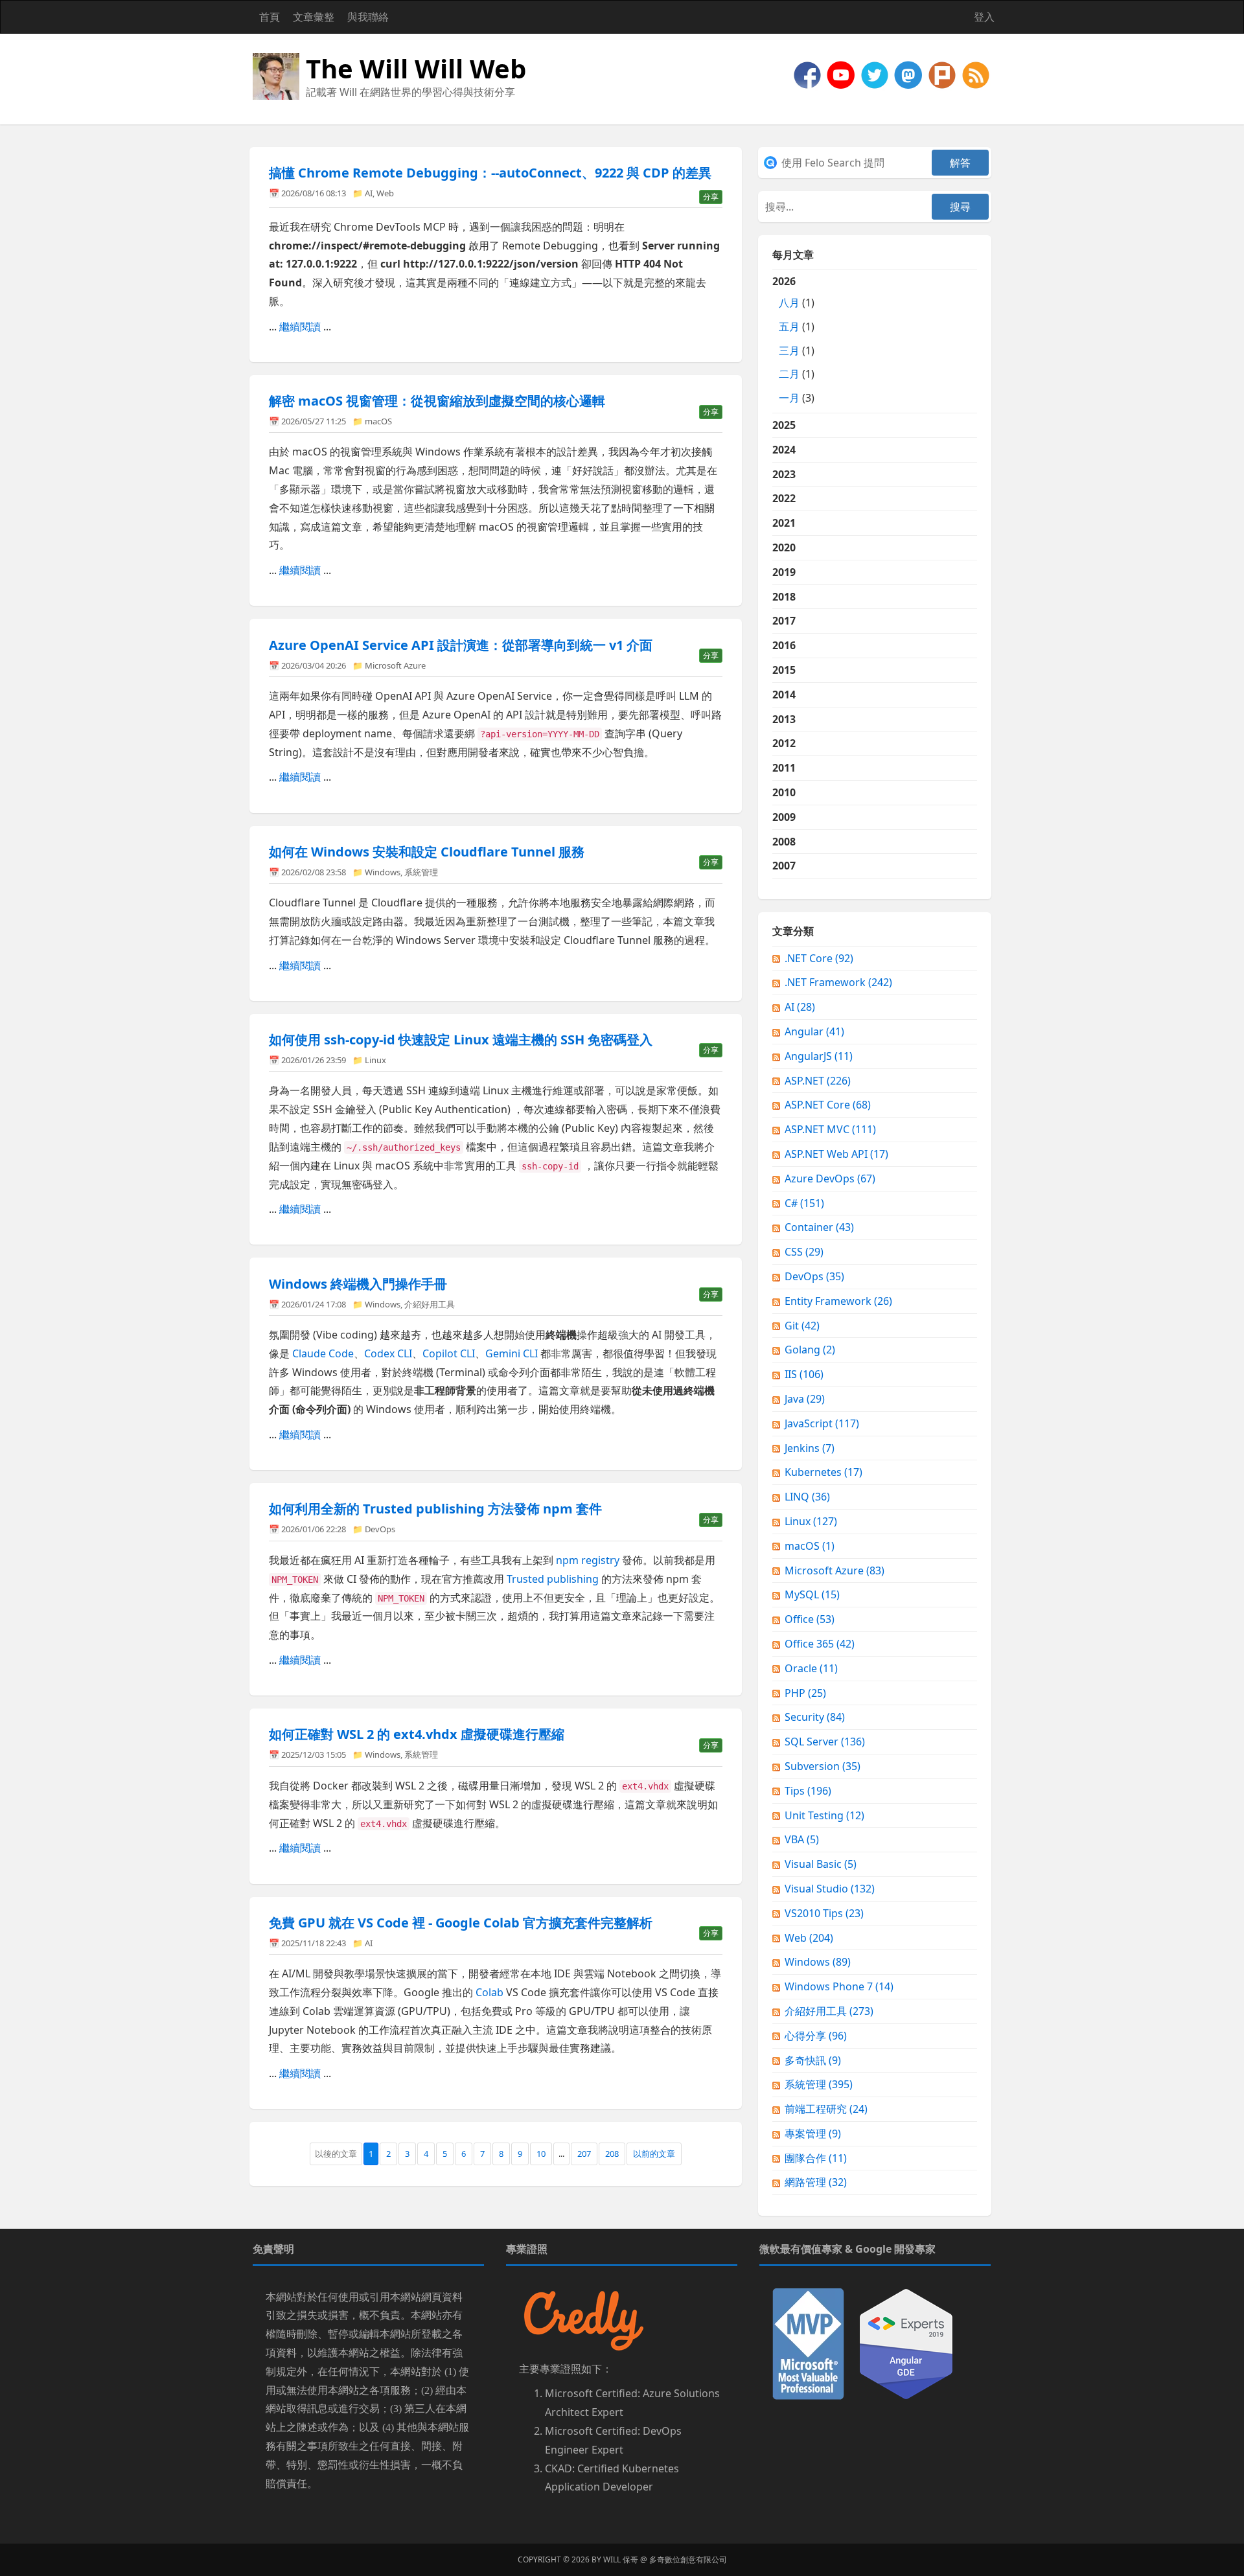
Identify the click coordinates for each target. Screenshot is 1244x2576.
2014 (784, 695)
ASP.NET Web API (836, 1154)
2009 (784, 817)
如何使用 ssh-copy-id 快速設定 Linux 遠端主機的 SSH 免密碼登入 (461, 1040)
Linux (375, 1060)
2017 (784, 621)
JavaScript (822, 1423)
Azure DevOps (830, 1179)
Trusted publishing (553, 1579)
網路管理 (816, 2182)
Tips (808, 1791)
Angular (814, 1031)
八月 (789, 303)
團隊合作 (816, 2158)
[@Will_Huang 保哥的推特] (876, 74)
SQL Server (825, 1742)
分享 (711, 197)
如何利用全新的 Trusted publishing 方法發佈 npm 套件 (435, 1509)
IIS (804, 1374)
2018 (784, 597)
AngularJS (819, 1056)
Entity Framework (838, 1301)
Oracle (811, 1668)
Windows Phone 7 (839, 1986)
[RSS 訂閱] (976, 74)
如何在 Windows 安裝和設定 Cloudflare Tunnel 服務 (427, 852)
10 (541, 2154)
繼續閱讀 (300, 327)
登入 (984, 17)
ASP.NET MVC (830, 1129)
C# (804, 1203)
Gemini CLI (512, 1353)
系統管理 (421, 872)
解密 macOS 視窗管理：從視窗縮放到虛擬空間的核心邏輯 (437, 401)
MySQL (812, 1594)
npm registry (588, 1560)
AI (369, 193)
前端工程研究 (826, 2109)
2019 (784, 572)
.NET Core (819, 958)
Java (805, 1399)
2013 (784, 719)
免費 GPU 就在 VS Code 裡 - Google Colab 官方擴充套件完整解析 (461, 1923)
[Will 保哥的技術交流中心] (809, 74)
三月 (789, 351)
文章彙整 (314, 17)
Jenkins (810, 1448)
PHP (805, 1693)
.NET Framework (838, 982)
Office (810, 1619)
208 (612, 2154)
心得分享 (816, 2036)
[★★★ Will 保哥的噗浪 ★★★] (943, 74)
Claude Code (323, 1353)
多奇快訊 (813, 2060)
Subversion (823, 1766)
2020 (784, 547)
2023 (784, 474)
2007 (784, 866)
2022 (784, 498)
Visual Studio (830, 1889)
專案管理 (813, 2133)
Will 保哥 (621, 2559)
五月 (789, 327)
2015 (784, 670)
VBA (802, 1839)
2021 (784, 523)
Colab (490, 1992)
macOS (378, 421)
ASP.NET (818, 1081)
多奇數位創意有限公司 (688, 2559)
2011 (784, 768)
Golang (810, 1350)
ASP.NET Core (828, 1105)
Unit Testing (824, 1815)
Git (802, 1326)
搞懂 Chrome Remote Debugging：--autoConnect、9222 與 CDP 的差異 (490, 173)
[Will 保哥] (842, 74)
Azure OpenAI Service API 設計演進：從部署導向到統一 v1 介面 (461, 645)
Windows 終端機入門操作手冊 (358, 1284)
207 (584, 2154)
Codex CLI (388, 1353)
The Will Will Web (416, 68)
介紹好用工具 (430, 1304)
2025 (784, 425)
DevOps (380, 1529)
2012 (784, 743)
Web (385, 193)
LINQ (807, 1497)
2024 (784, 450)
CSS (804, 1252)
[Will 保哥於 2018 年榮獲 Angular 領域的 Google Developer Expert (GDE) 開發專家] (906, 2343)
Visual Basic (821, 1864)
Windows (383, 872)
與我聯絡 (368, 17)
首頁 (270, 17)
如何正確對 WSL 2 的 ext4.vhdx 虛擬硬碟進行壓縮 (417, 1734)
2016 (784, 645)
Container (819, 1227)
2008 (784, 842)
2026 (793, 339)
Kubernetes (824, 1472)
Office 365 (820, 1644)
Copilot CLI (449, 1353)
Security (815, 1717)
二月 (789, 374)
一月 (789, 398)
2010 (784, 792)
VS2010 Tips (824, 1913)
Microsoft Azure (395, 665)
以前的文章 (654, 2154)
